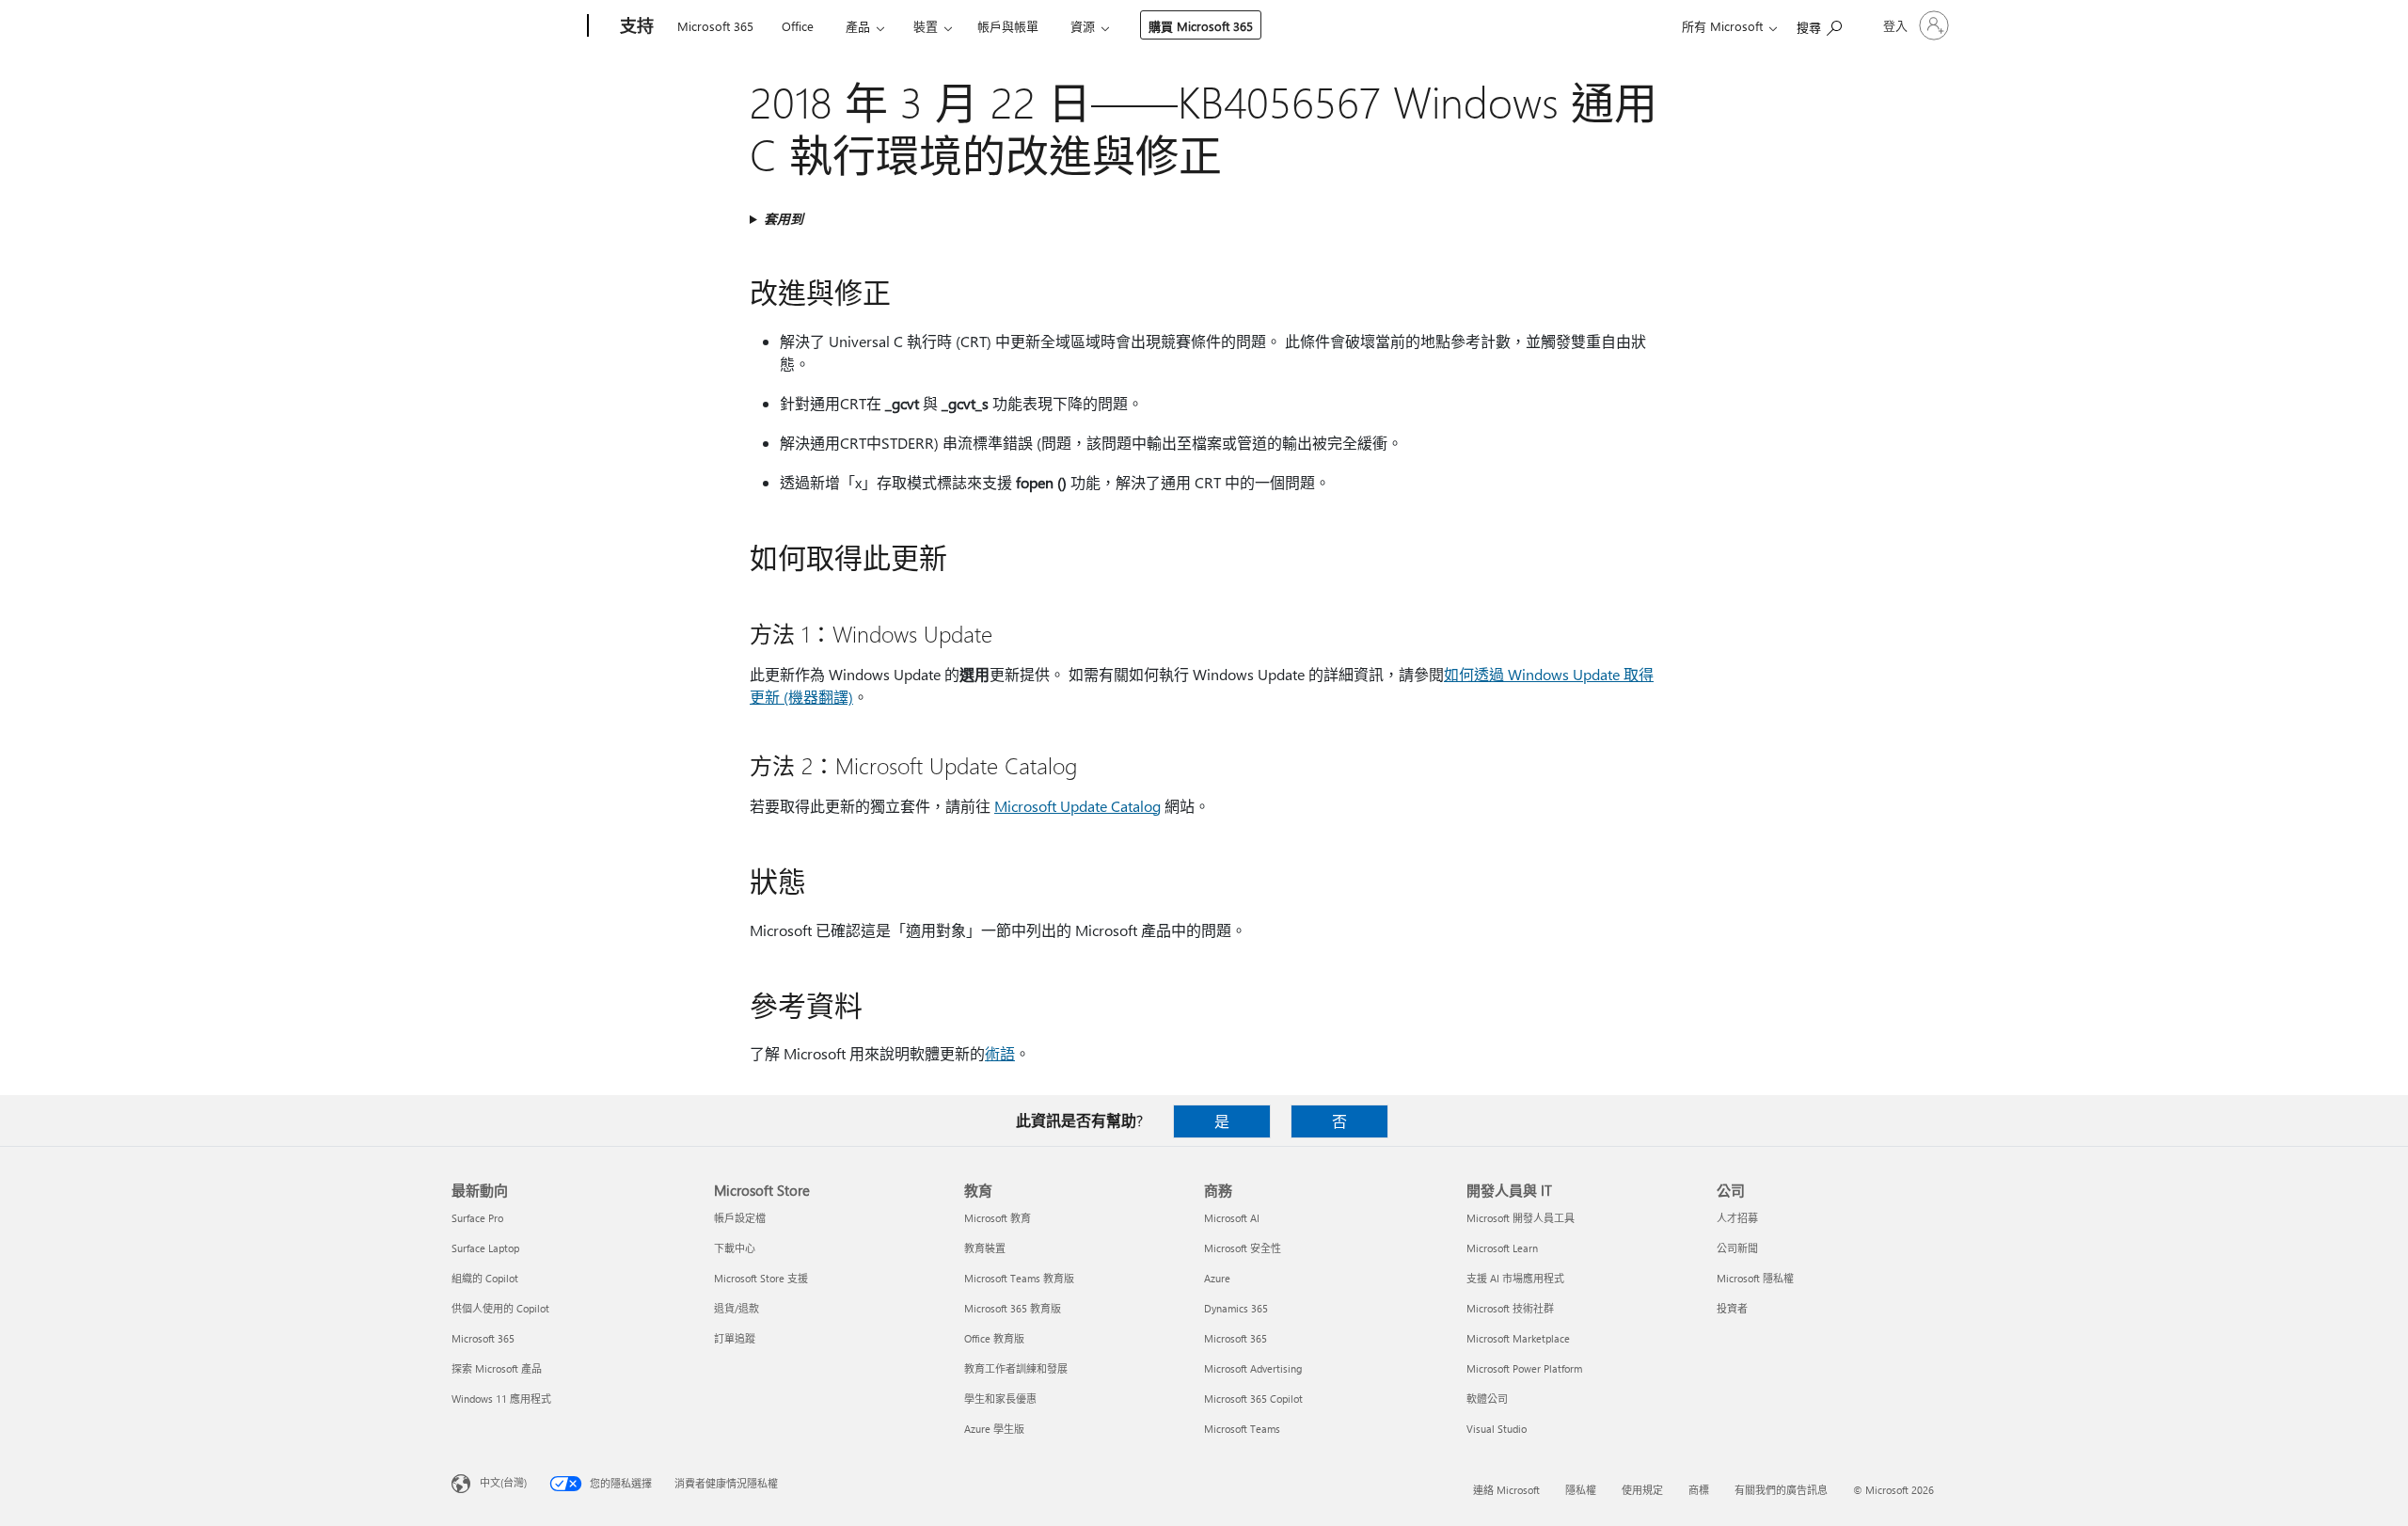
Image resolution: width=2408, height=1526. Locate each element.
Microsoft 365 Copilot (1253, 1399)
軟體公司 (1487, 1399)
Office (798, 26)
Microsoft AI (1232, 1218)
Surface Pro (477, 1218)
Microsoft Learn (1502, 1248)
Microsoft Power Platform (1524, 1368)
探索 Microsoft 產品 (497, 1368)
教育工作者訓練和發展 (1016, 1368)
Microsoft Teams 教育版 (1019, 1278)
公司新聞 (1737, 1248)
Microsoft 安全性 (1243, 1248)
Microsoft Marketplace (1518, 1338)
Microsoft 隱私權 (1755, 1278)
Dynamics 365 (1236, 1308)
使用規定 (1642, 1490)
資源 (1083, 26)
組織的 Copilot (485, 1278)
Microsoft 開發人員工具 (1521, 1218)
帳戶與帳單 (1008, 26)
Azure (1217, 1278)
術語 (1000, 1053)
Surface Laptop (485, 1248)
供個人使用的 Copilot (500, 1308)
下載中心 (735, 1248)
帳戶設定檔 (740, 1218)
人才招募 (1737, 1218)
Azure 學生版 (994, 1429)
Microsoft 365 (715, 26)
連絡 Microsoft (1506, 1490)
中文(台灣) (503, 1482)
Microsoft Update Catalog (1077, 806)
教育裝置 (985, 1248)
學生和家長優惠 (1000, 1399)
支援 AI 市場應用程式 (1515, 1278)
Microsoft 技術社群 (1510, 1308)
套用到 (784, 219)
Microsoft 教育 (998, 1218)
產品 (858, 26)
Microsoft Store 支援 (761, 1278)
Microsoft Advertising (1253, 1368)
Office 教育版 (994, 1338)
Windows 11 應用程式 (501, 1399)
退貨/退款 (737, 1308)
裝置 (926, 26)
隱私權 (1581, 1490)
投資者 (1732, 1308)
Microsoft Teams (1242, 1429)
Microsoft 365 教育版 (1013, 1308)
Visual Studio (1497, 1429)
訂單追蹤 (735, 1338)
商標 (1699, 1490)
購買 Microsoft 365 (1201, 26)
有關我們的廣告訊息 (1781, 1490)
